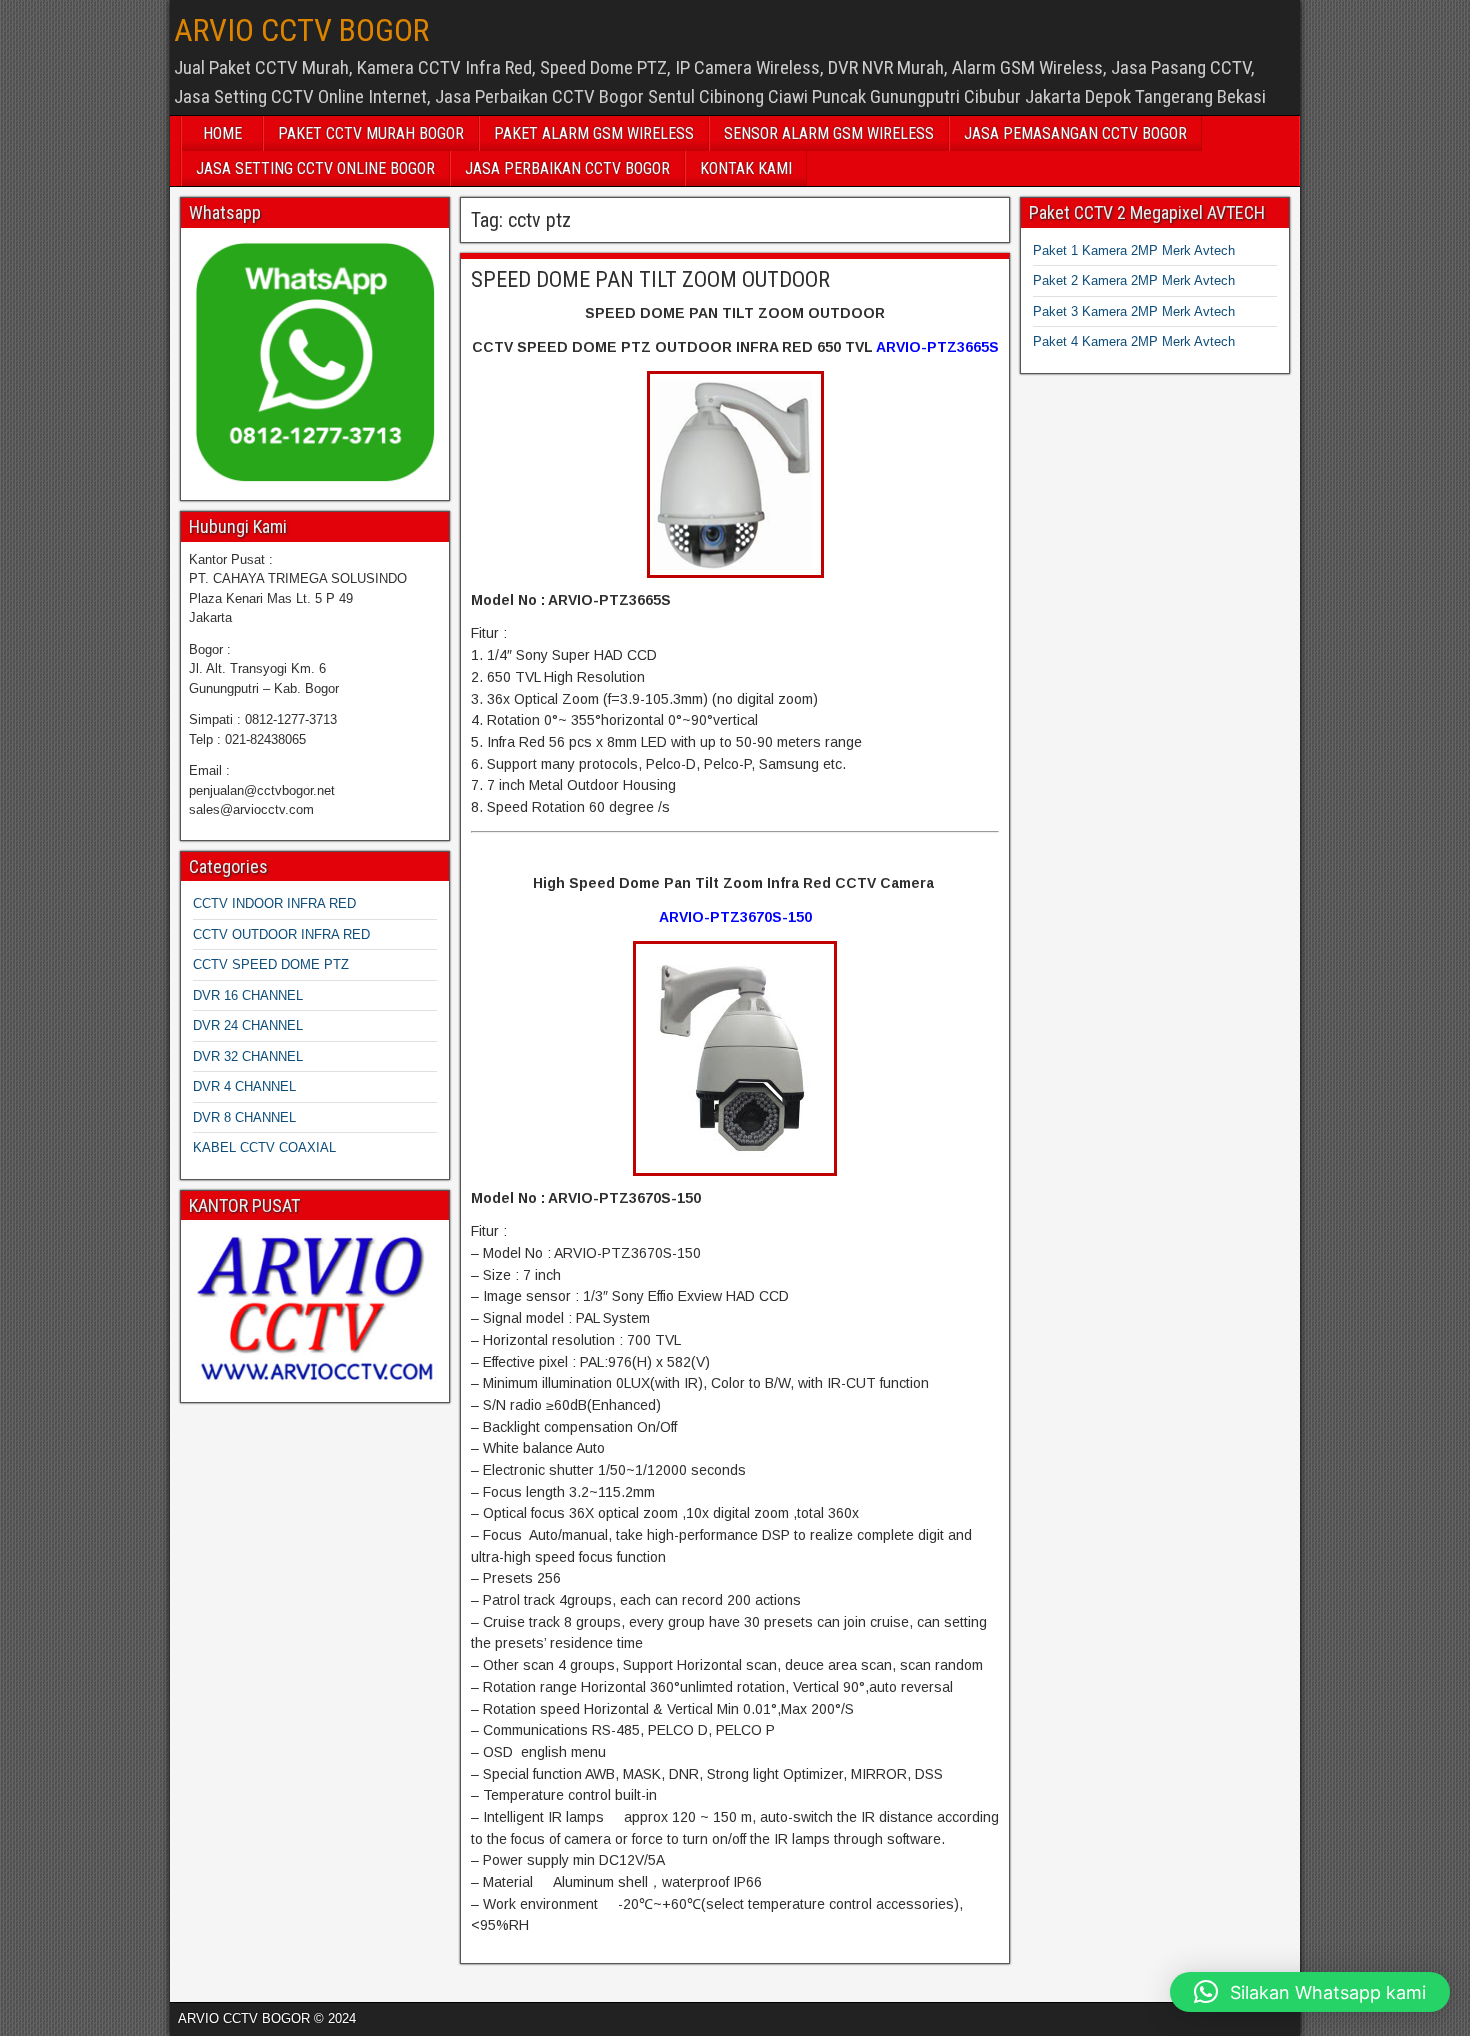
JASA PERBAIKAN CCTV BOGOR (567, 168)
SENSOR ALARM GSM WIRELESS (829, 133)
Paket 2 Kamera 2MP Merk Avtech (1134, 280)
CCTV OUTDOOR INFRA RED (281, 934)
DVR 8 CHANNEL (244, 1117)
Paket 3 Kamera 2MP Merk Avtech (1134, 311)
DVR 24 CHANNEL (248, 1025)
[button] (1310, 1992)
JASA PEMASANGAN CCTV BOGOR (1075, 133)
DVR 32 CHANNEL (248, 1056)
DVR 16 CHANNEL (248, 995)
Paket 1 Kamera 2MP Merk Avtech (1134, 250)
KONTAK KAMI (746, 168)
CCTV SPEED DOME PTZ (271, 964)
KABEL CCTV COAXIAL (264, 1147)
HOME (222, 133)
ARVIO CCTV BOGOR (301, 30)
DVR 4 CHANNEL (244, 1086)
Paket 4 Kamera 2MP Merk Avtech (1134, 341)
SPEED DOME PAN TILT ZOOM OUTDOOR (650, 279)
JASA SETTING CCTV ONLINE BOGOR (315, 168)
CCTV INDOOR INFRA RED (274, 903)
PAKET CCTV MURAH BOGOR (371, 133)
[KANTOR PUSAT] (315, 1309)
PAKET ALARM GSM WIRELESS (594, 133)
